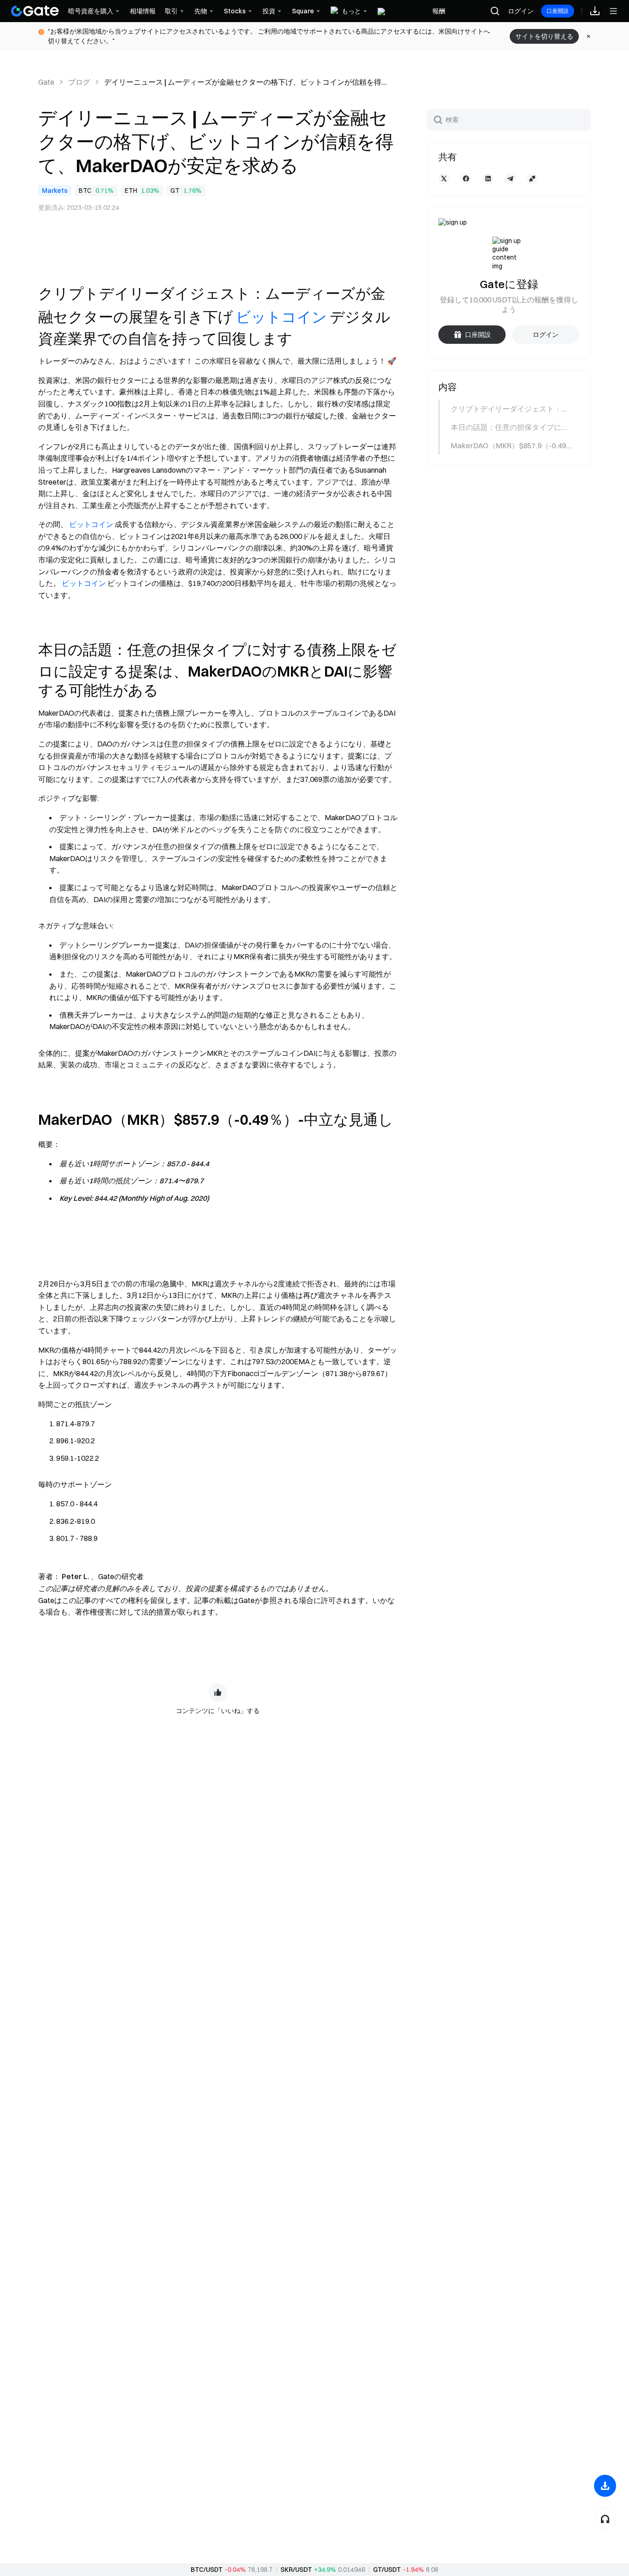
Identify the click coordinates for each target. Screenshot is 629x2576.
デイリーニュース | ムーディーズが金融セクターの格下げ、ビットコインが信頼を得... (245, 82)
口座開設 (558, 11)
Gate (46, 82)
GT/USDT (387, 2570)
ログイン (521, 11)
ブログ (79, 82)
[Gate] (35, 11)
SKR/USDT (296, 2570)
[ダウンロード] (605, 2486)
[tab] (508, 409)
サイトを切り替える (544, 36)
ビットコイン (281, 317)
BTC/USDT (207, 2570)
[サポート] (605, 2519)
